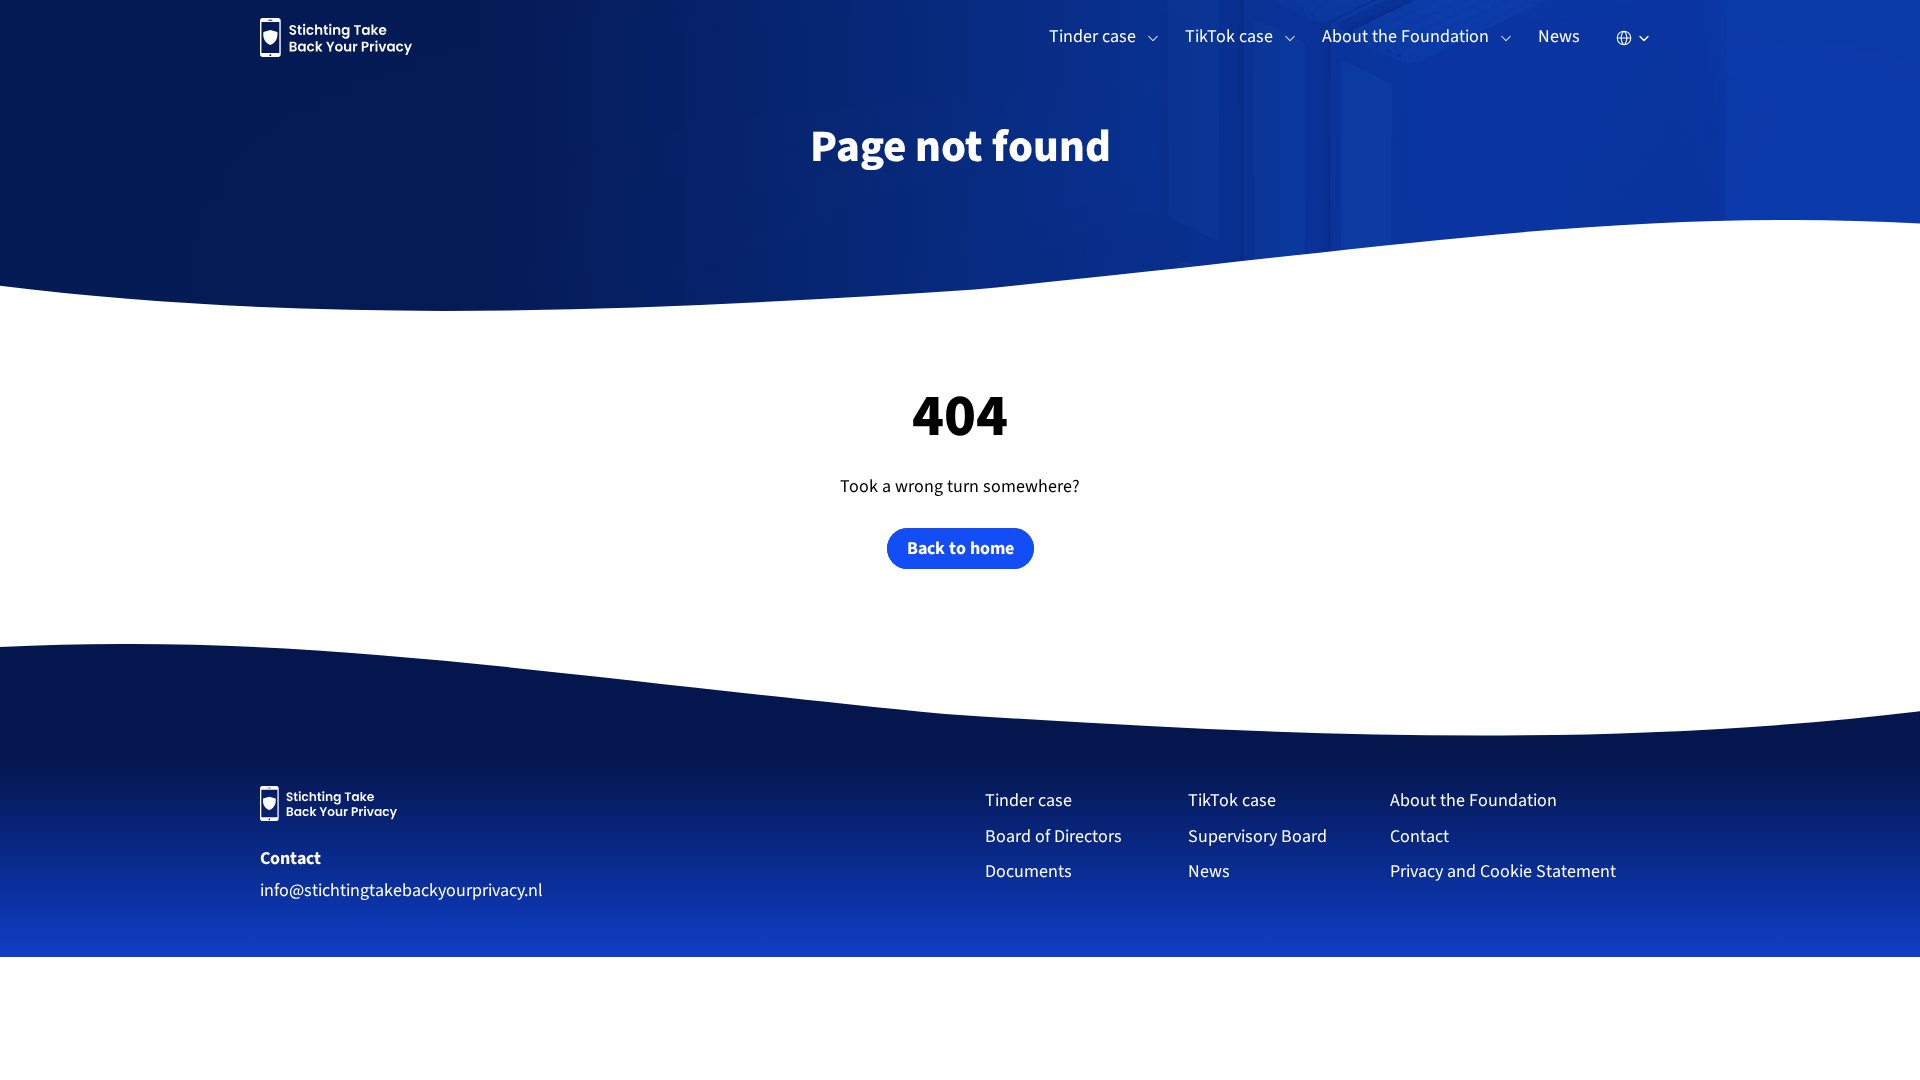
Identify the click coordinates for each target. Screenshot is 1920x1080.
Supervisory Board (1257, 836)
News (1559, 36)
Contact (290, 858)
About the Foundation (1473, 800)
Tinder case (1028, 800)
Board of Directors (1053, 836)
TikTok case (1232, 800)
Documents (1028, 871)
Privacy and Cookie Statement (1503, 871)
